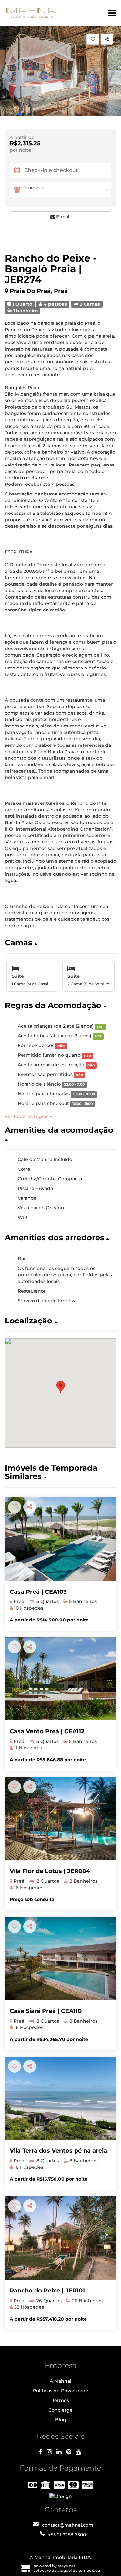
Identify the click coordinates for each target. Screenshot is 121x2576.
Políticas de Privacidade (61, 2391)
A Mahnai (60, 2381)
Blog (61, 2420)
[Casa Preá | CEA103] (60, 1539)
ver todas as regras (27, 1116)
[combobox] (68, 190)
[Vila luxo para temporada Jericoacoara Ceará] (60, 2238)
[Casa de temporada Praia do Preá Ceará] (60, 2098)
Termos (60, 2400)
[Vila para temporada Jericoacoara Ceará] (60, 1819)
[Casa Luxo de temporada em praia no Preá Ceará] (60, 1679)
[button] (19, 114)
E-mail (63, 217)
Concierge (60, 2410)
